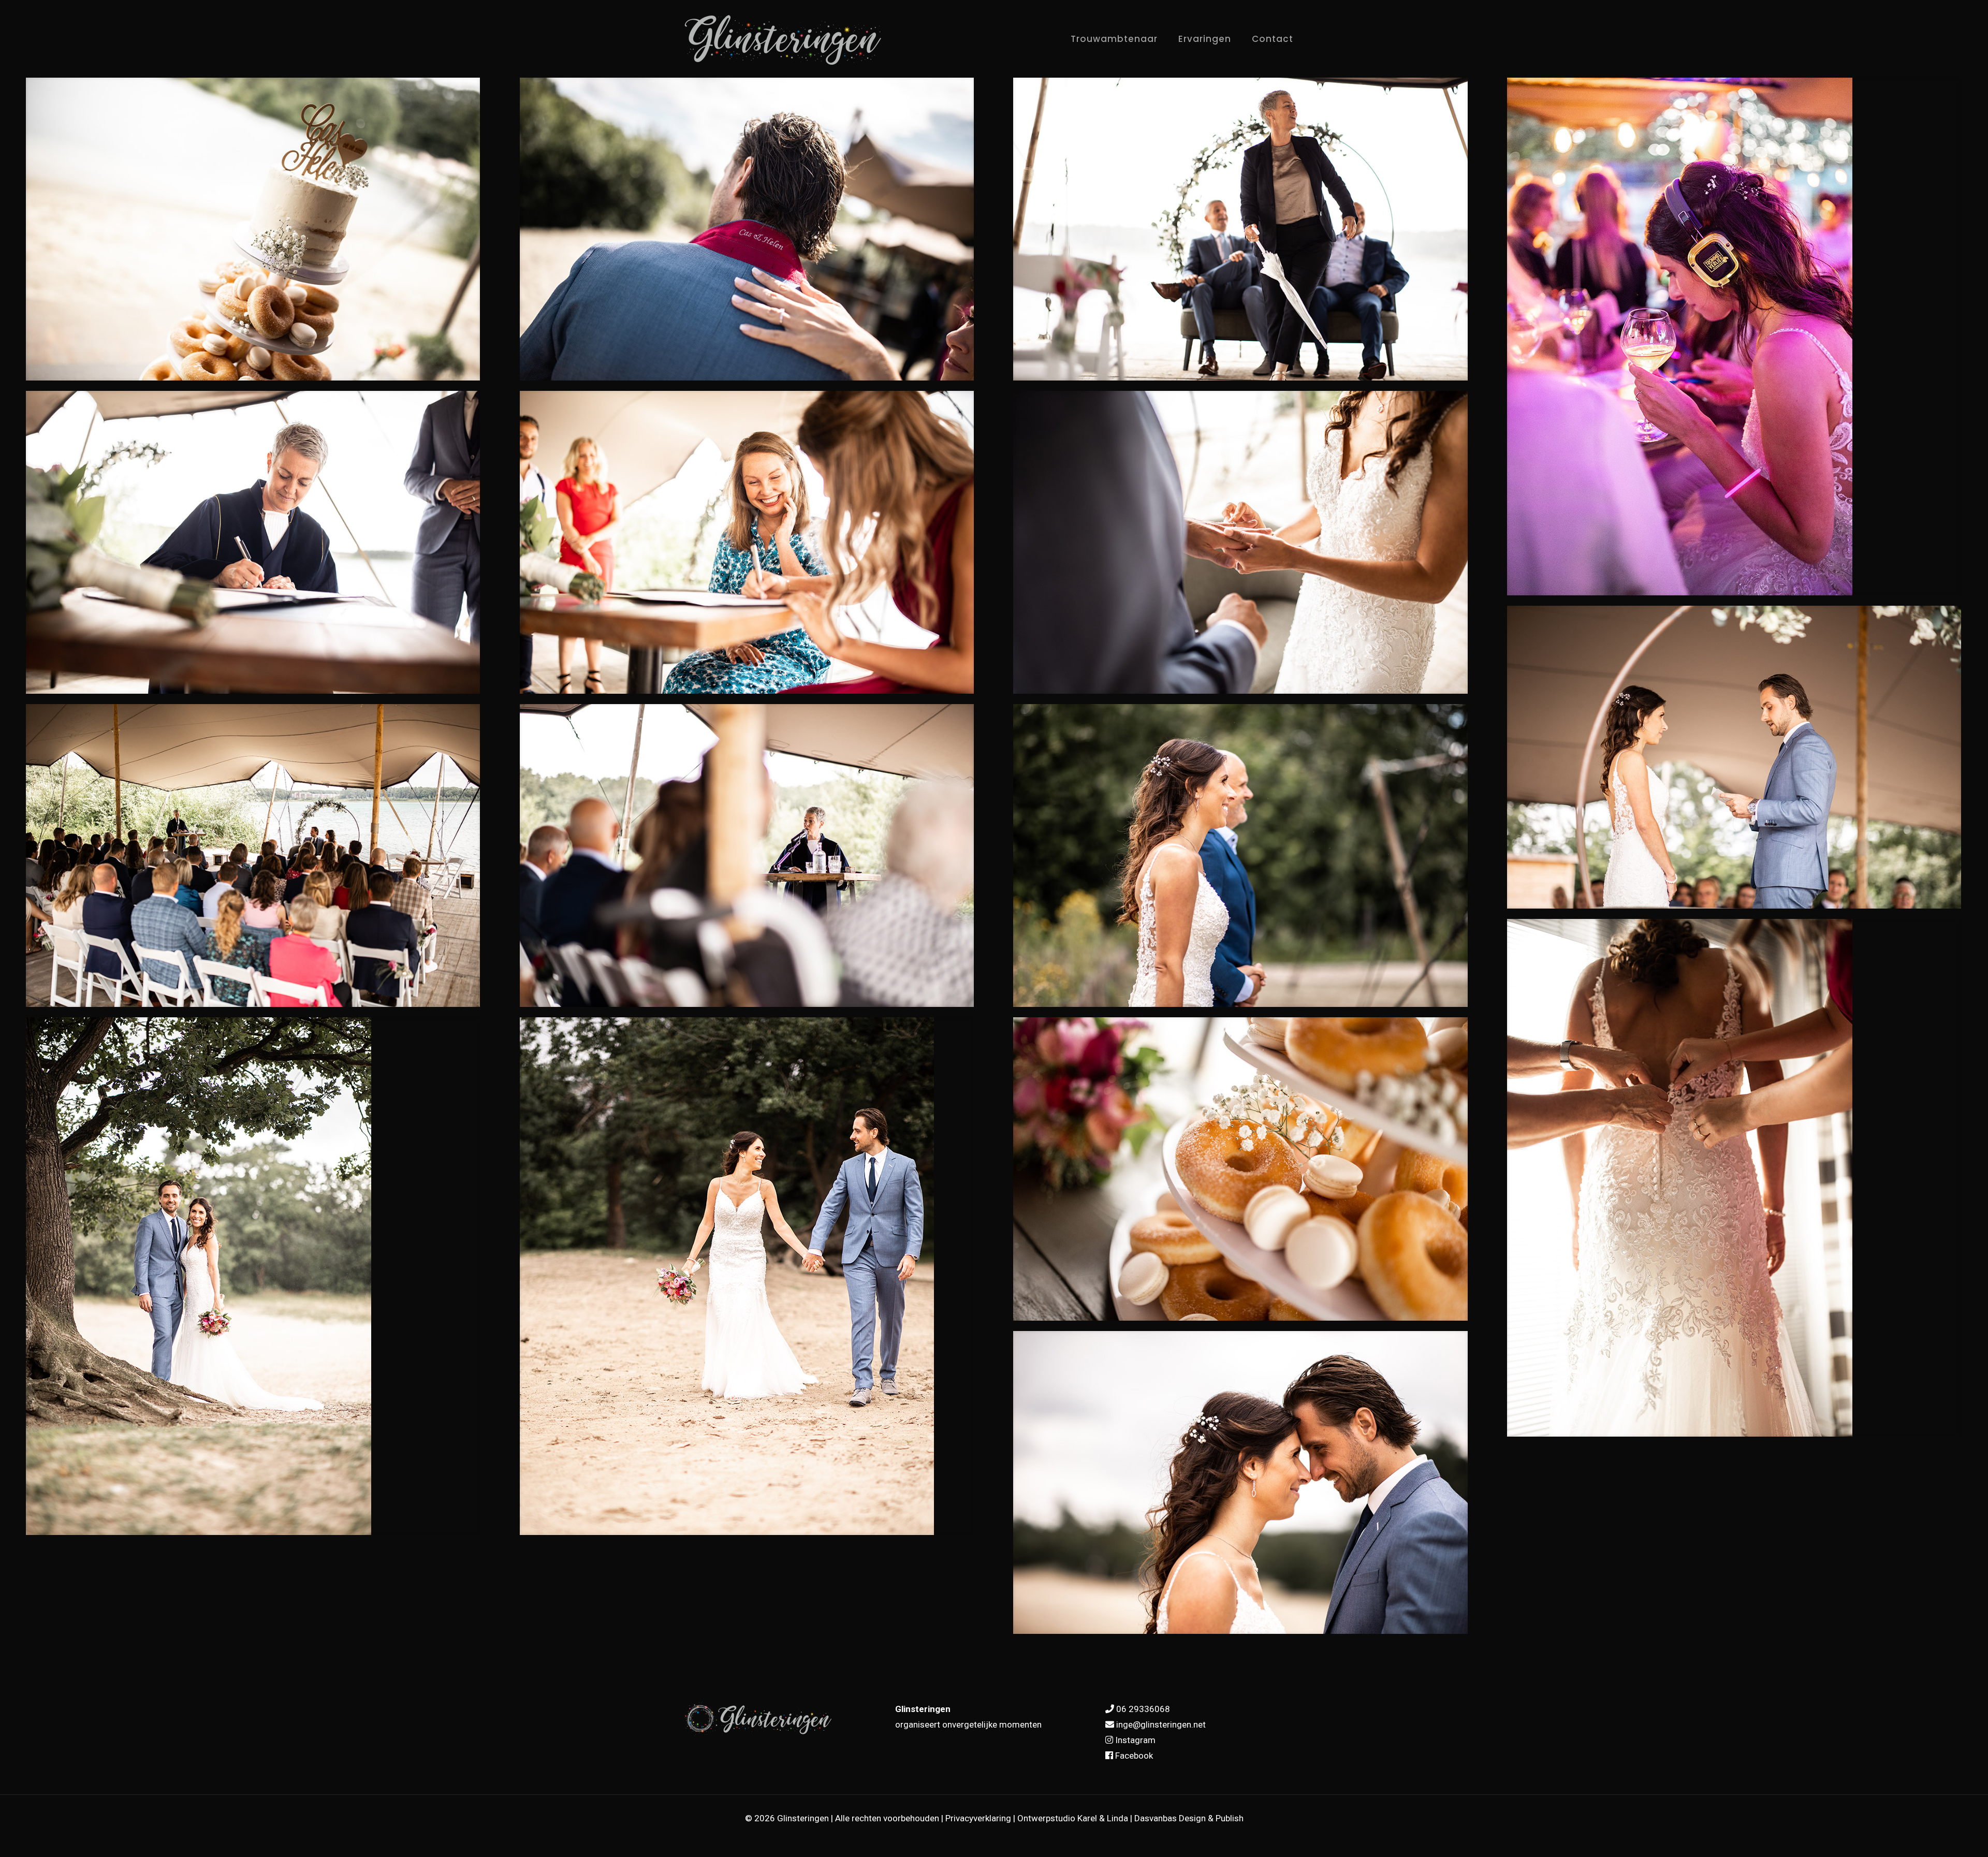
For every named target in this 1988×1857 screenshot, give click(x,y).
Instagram (1135, 1740)
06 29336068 (1143, 1709)
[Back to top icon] (1938, 1836)
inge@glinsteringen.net (1161, 1724)
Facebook (1134, 1756)
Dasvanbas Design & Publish (1189, 1818)
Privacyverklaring (978, 1818)
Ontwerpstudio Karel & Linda (1073, 1818)
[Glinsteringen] (784, 40)
